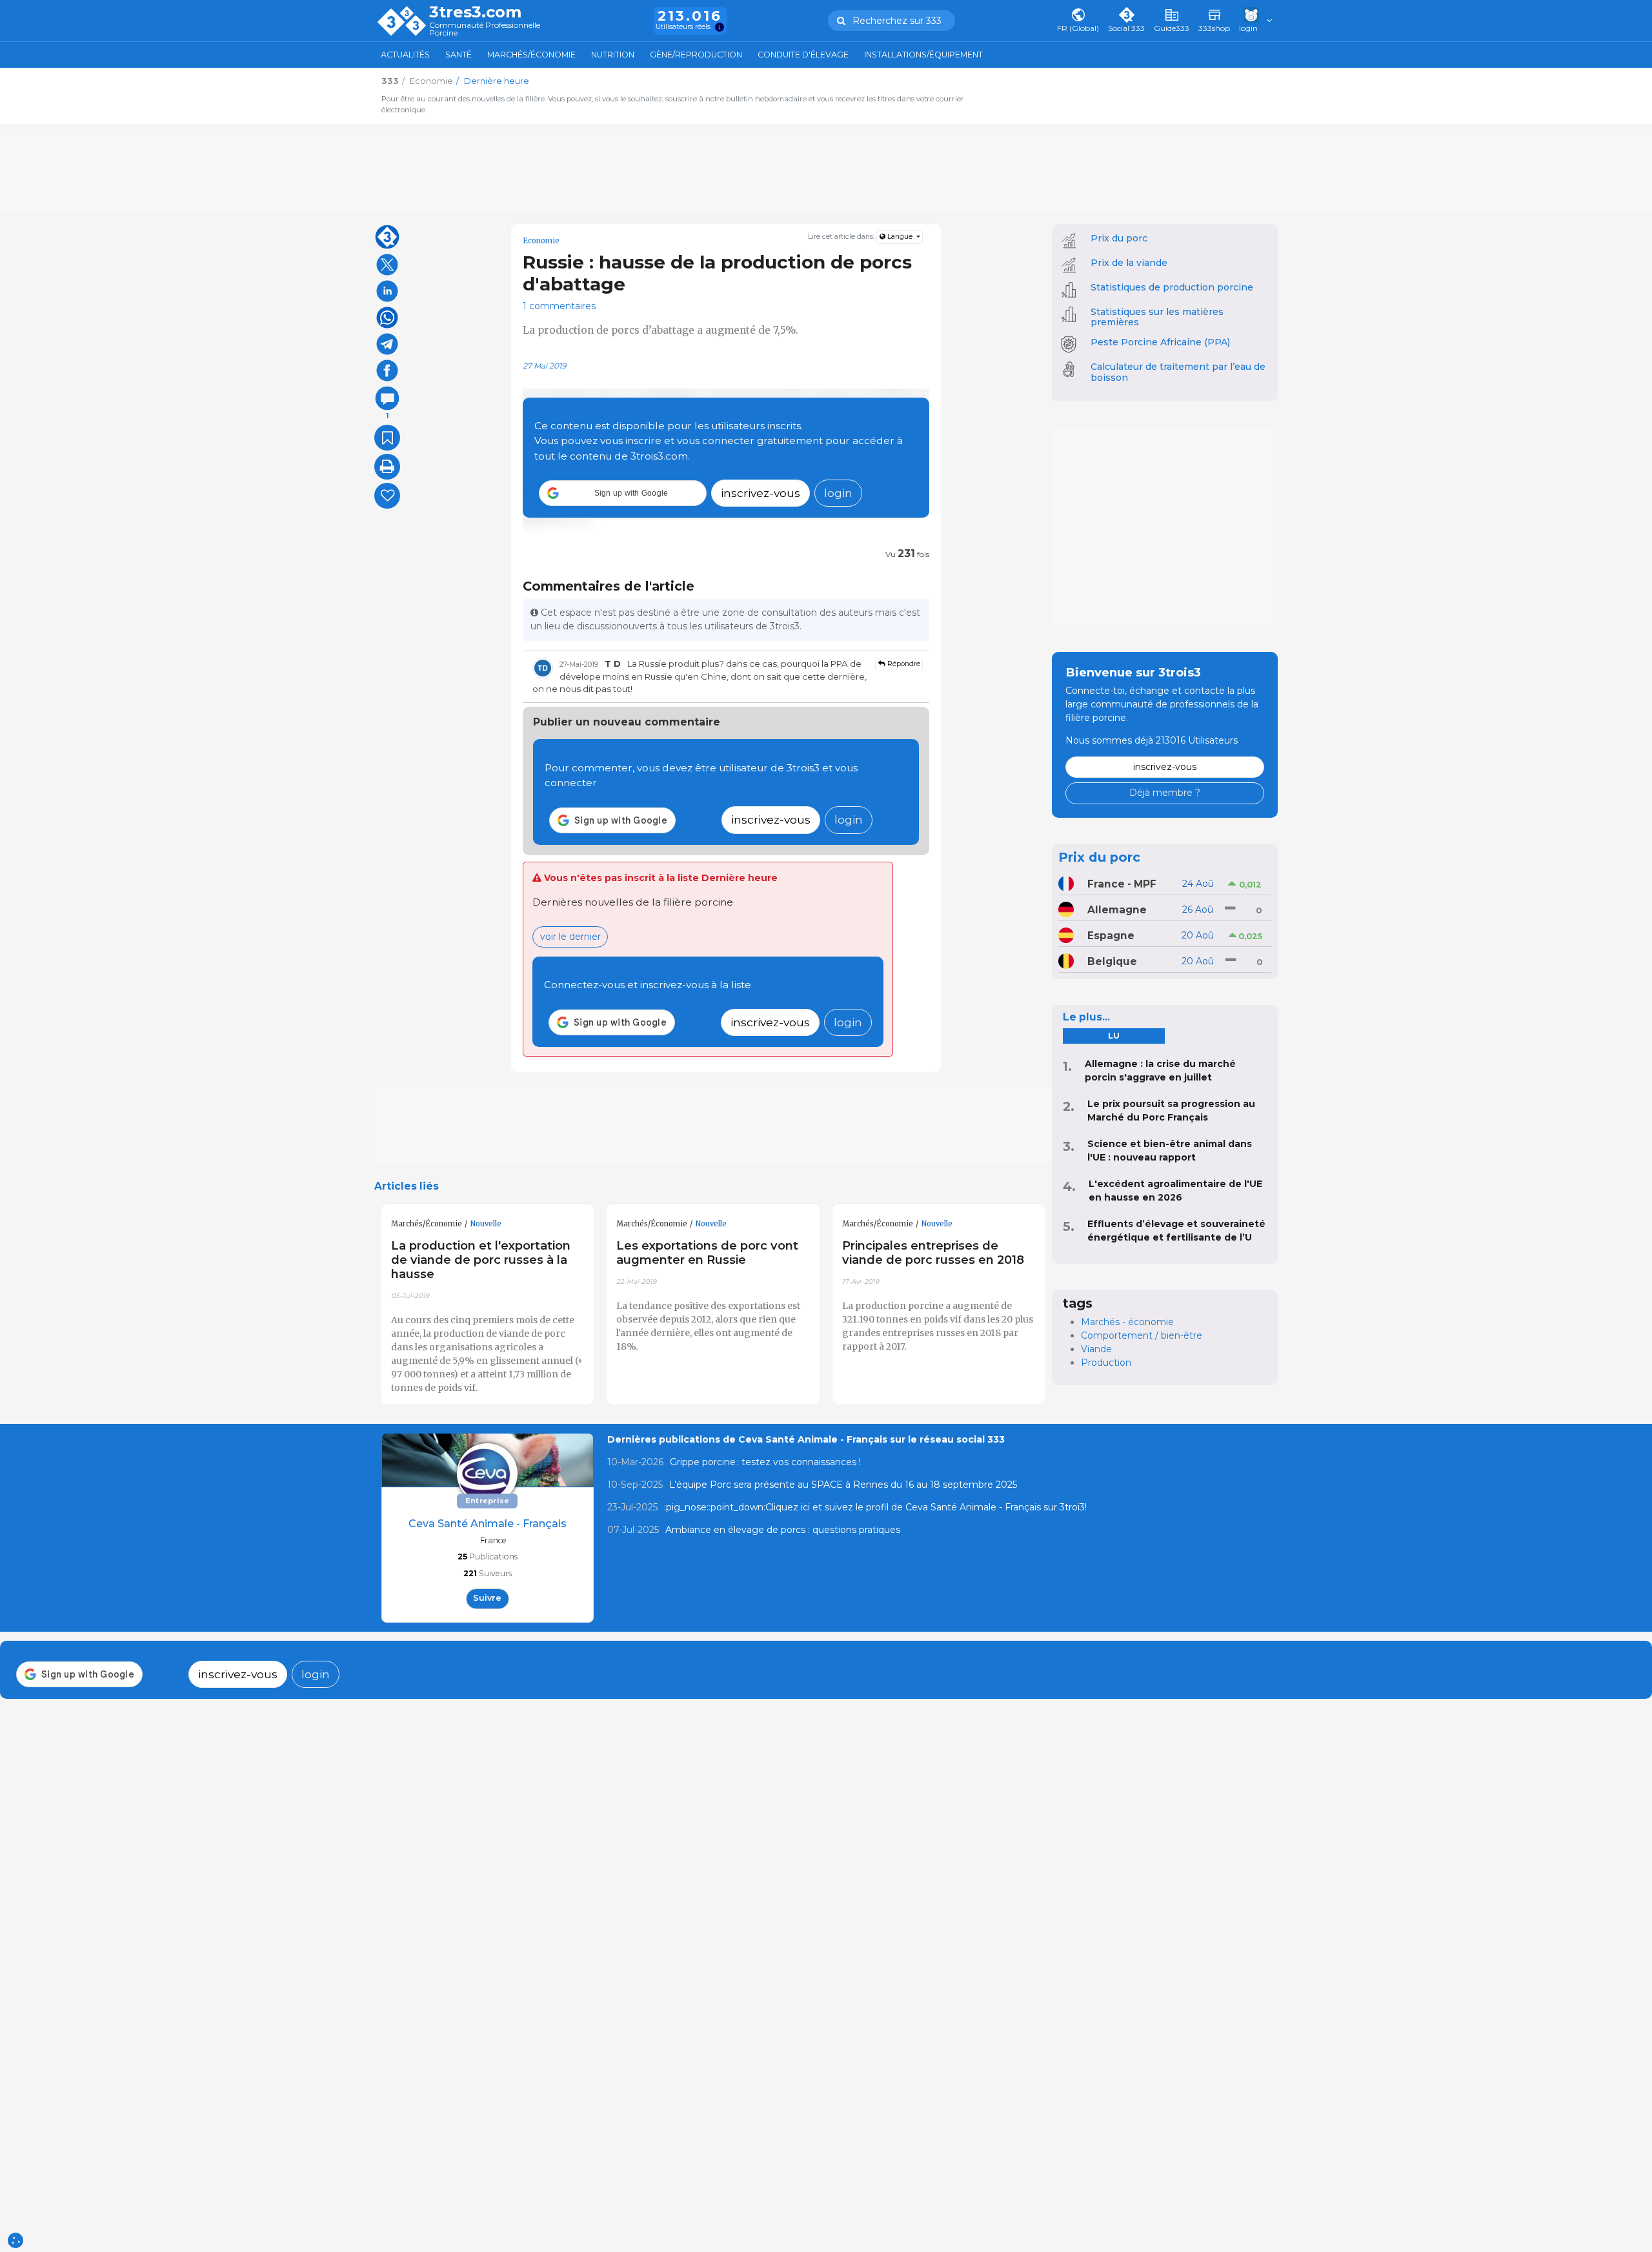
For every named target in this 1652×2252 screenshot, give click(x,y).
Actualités (405, 55)
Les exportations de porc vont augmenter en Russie (707, 1253)
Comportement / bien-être (1142, 1335)
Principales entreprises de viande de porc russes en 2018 (933, 1253)
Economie (541, 241)
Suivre (487, 1598)
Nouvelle (486, 1224)
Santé (458, 55)
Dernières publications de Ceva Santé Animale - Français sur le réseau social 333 (806, 1439)
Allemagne (1117, 910)
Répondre (903, 664)
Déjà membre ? (1165, 793)
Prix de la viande (1129, 263)
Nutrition (613, 55)
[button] (623, 493)
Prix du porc (1119, 238)
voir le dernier (570, 937)
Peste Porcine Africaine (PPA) (1160, 342)
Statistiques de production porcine (1172, 287)
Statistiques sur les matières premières (1157, 317)
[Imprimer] (387, 467)
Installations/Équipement (923, 55)
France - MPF (1122, 884)
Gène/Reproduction (696, 55)
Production (1106, 1363)
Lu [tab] (1114, 1036)
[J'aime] (387, 496)
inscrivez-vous (761, 493)
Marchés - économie (1127, 1322)
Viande (1096, 1349)
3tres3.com (475, 12)
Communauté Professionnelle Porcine (485, 29)
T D (613, 664)
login (838, 493)
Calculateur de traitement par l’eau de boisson (1178, 372)
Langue (900, 237)
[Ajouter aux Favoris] (387, 438)
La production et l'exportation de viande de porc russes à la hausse (481, 1260)
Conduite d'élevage (803, 55)
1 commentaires (559, 306)
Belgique (1112, 961)
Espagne (1111, 936)
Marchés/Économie (531, 55)
